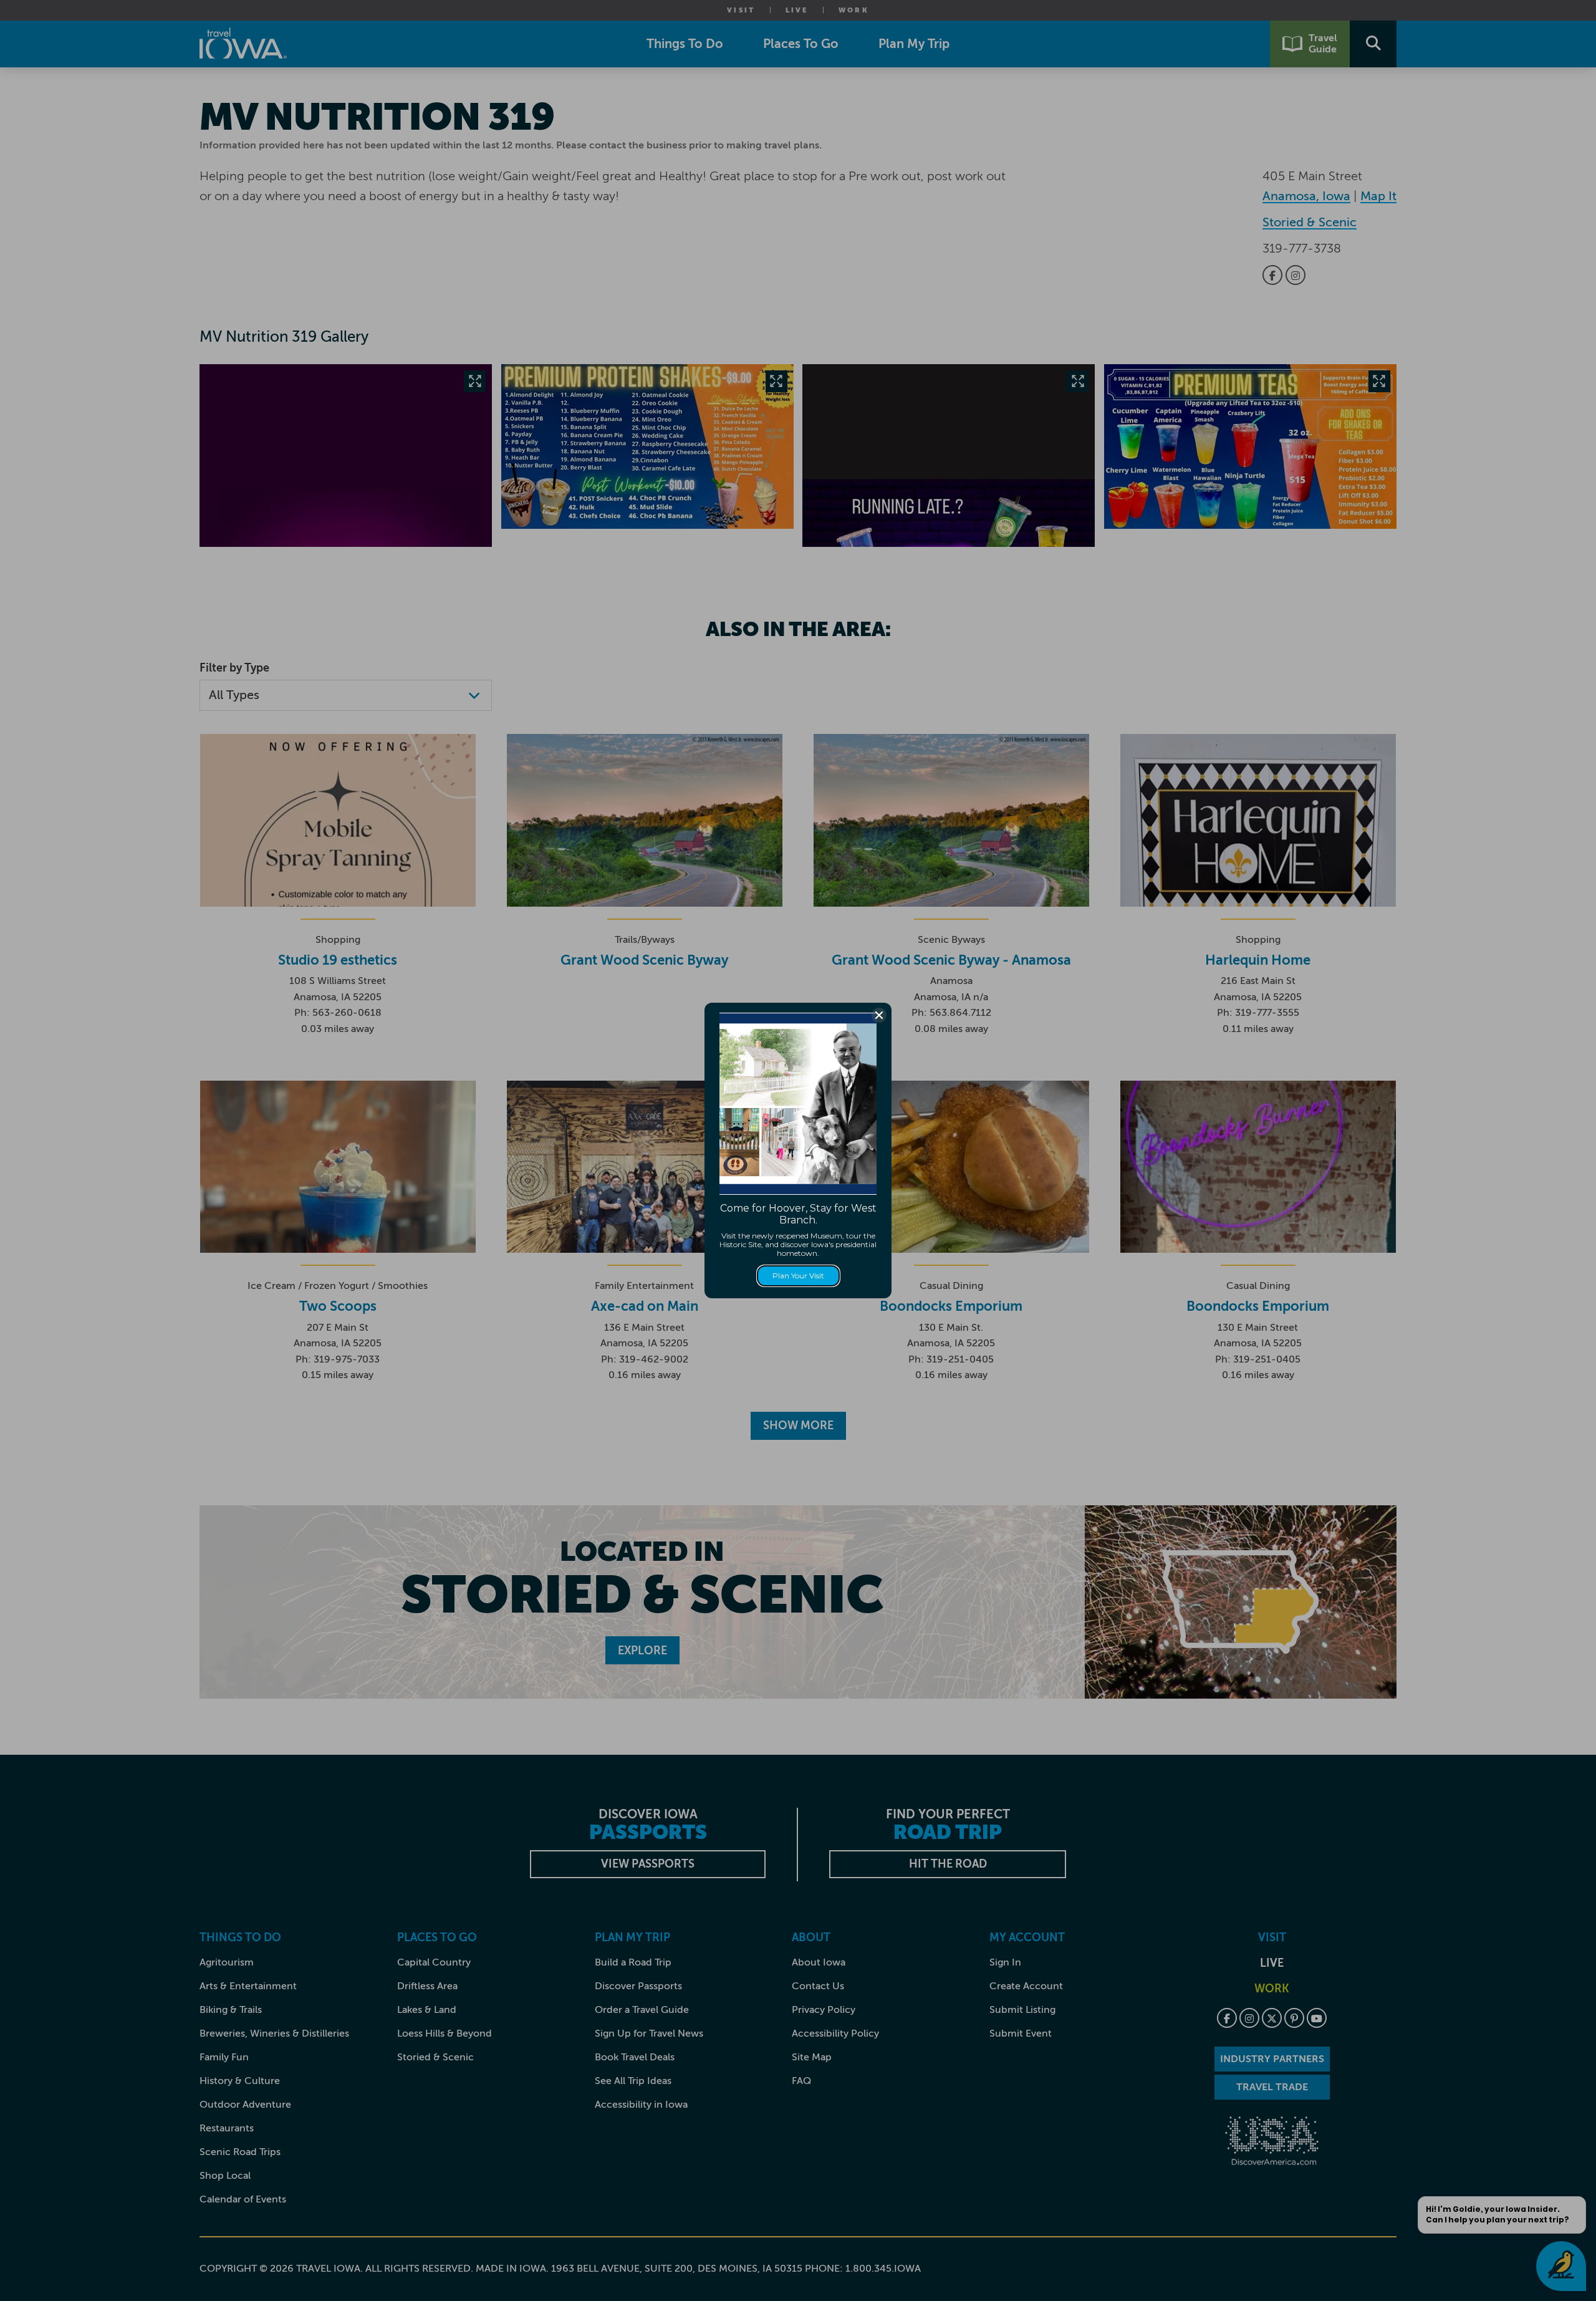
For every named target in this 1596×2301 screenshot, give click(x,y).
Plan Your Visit (798, 1276)
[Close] (879, 1015)
